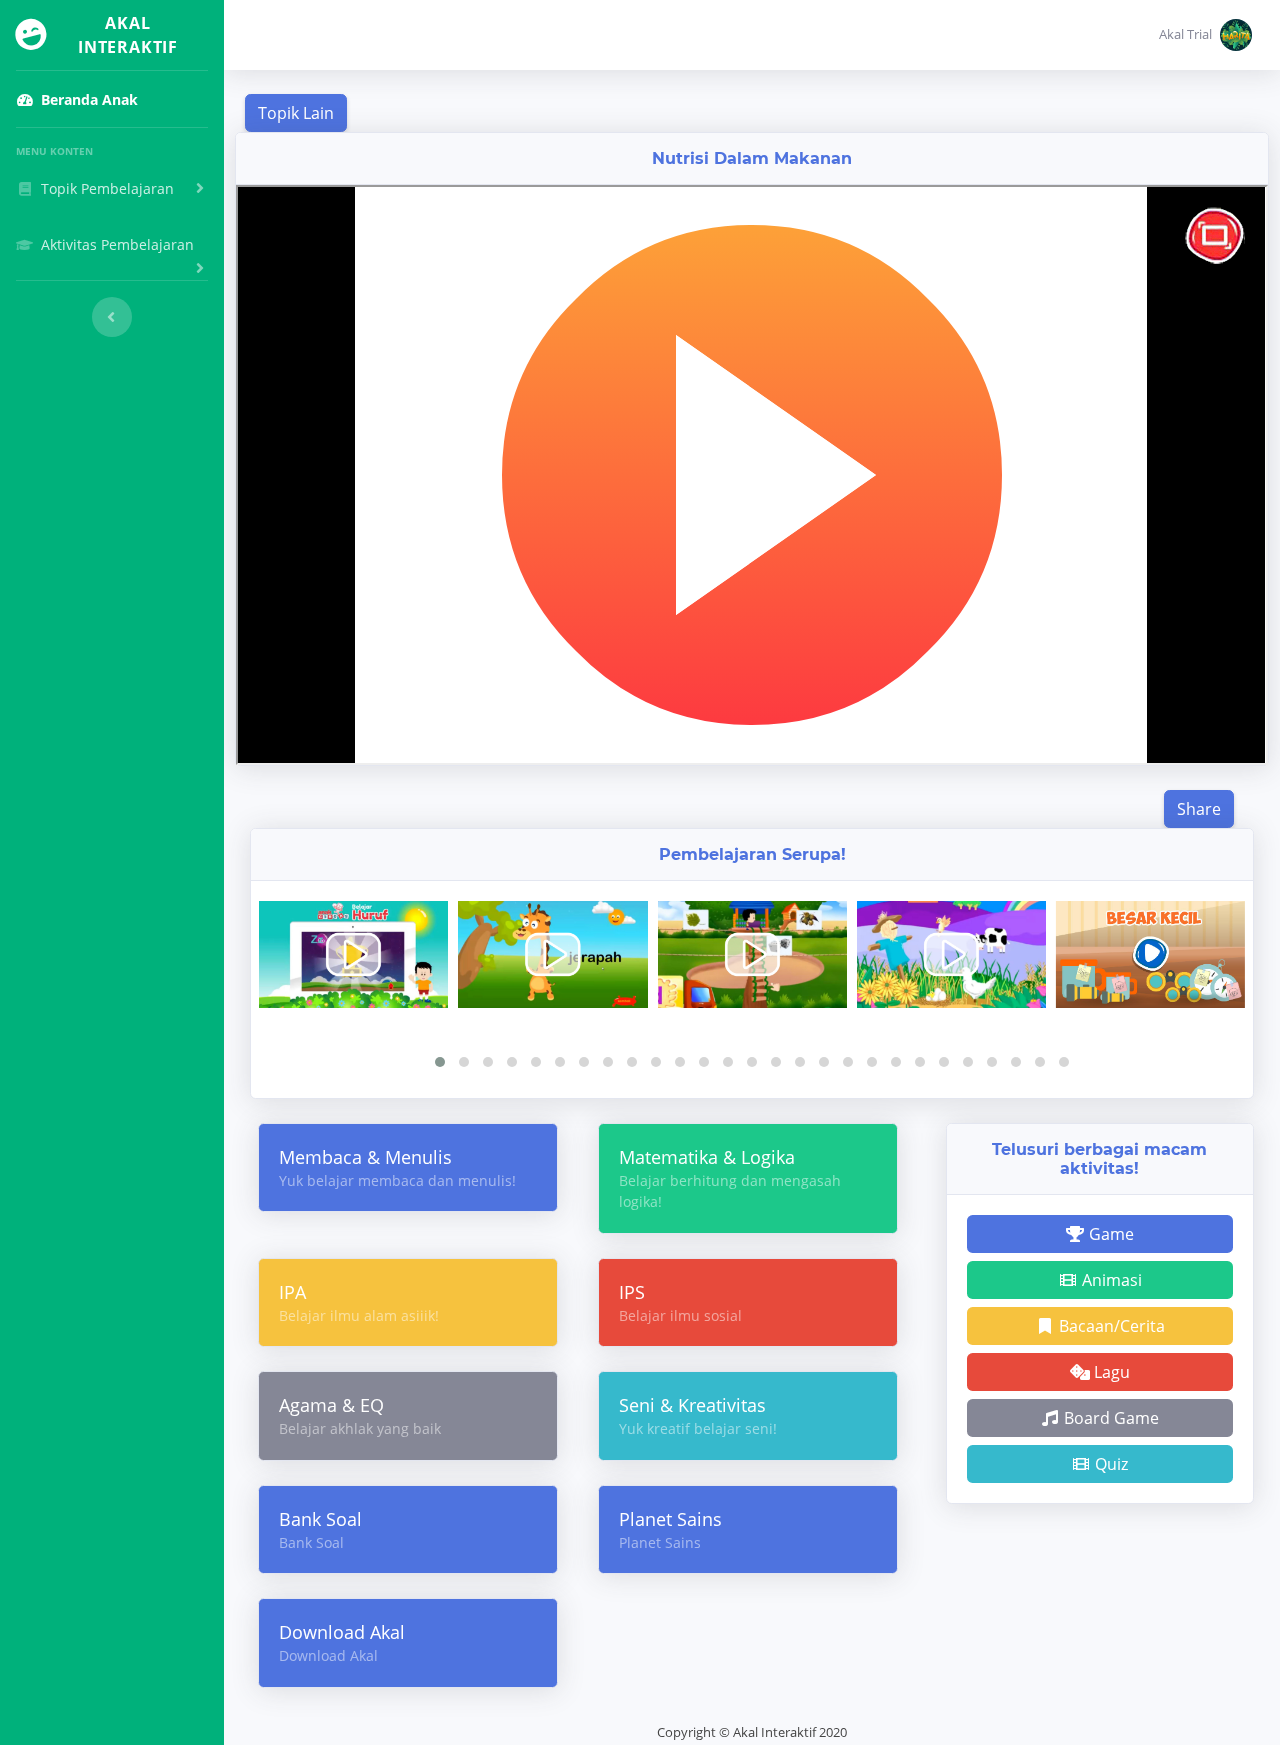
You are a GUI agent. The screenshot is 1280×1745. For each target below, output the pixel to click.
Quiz (1109, 1464)
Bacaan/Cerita (1110, 1326)
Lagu (1110, 1372)
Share (1199, 809)
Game (1109, 1234)
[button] (1205, 35)
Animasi (1110, 1280)
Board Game (1109, 1418)
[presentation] (744, 1035)
